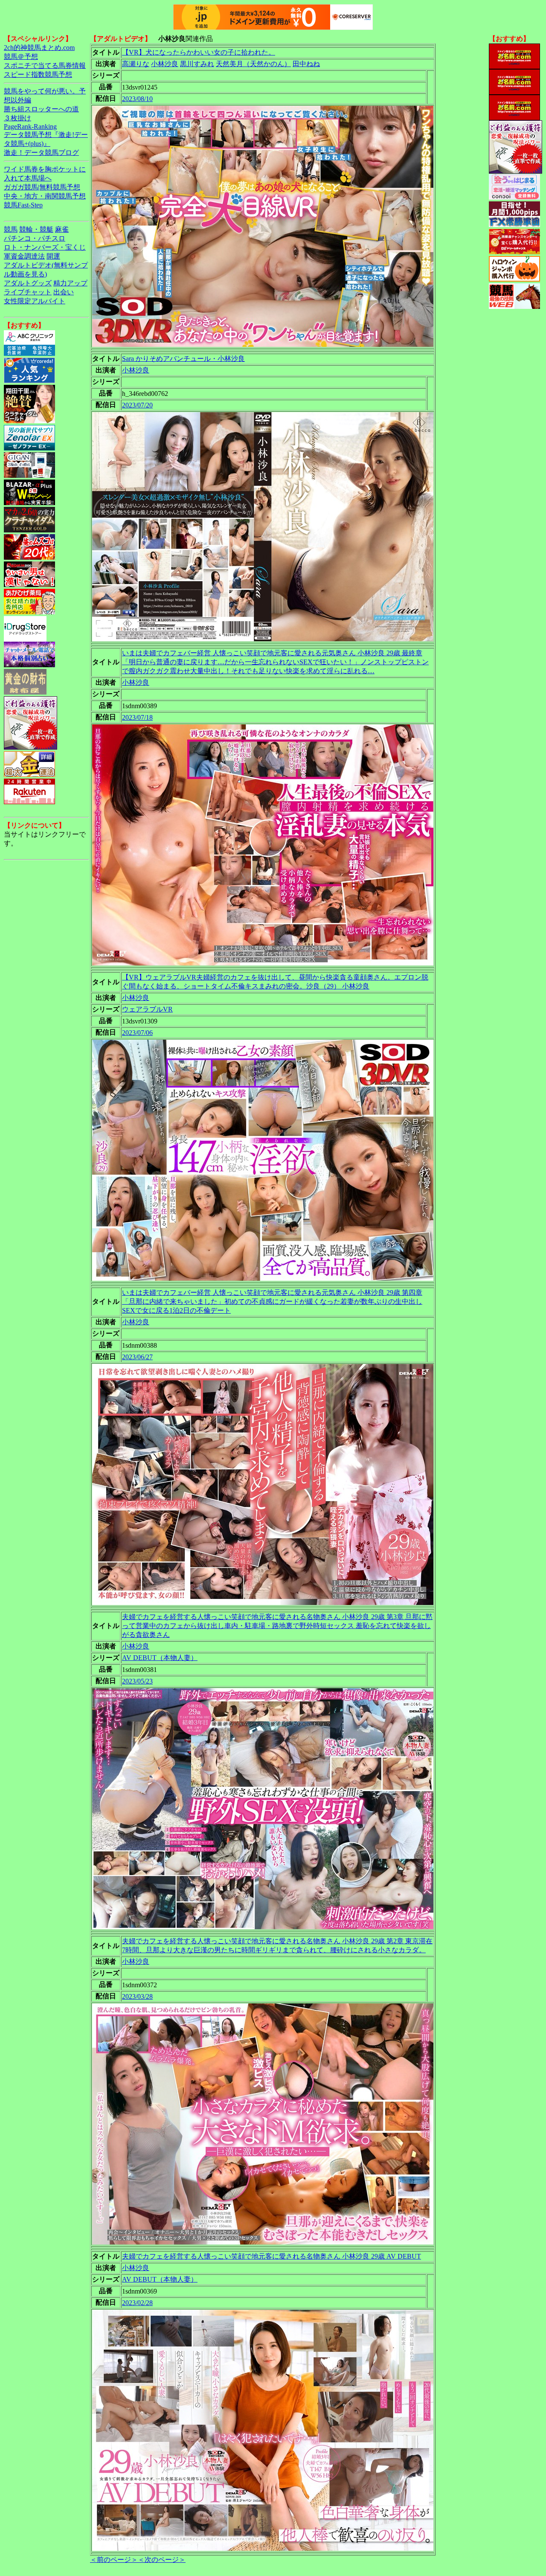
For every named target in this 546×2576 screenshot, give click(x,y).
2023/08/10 (137, 99)
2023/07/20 (137, 405)
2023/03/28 (137, 1996)
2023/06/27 (137, 1357)
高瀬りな (136, 64)
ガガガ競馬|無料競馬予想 (42, 187)
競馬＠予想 (21, 57)
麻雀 (62, 229)
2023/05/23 (137, 1681)
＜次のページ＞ (162, 2560)
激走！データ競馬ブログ (41, 153)
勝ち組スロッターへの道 (41, 109)
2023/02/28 (137, 2303)
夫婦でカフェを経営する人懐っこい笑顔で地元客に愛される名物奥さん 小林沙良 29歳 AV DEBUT (272, 2256)
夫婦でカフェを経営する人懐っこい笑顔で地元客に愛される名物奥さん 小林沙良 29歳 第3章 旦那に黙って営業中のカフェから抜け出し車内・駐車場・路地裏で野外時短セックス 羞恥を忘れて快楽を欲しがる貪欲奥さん (277, 1626)
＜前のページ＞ (114, 2560)
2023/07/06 (137, 1033)
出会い (64, 292)
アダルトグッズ (28, 283)
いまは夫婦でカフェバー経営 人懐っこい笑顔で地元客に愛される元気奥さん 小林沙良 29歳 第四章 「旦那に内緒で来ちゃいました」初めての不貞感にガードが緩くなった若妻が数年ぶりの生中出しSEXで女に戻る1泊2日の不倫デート (272, 1301)
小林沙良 (165, 64)
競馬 (11, 229)
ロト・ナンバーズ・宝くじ (45, 247)
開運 (53, 256)
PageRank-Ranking (30, 126)
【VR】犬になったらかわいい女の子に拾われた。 (199, 52)
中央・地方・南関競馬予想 (45, 196)
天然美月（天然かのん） (253, 64)
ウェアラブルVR (147, 1009)
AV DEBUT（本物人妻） (160, 1658)
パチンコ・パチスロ (35, 238)
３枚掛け (17, 118)
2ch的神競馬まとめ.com (39, 48)
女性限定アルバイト (35, 301)
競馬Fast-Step (23, 205)
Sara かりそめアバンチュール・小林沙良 (183, 359)
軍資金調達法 (24, 256)
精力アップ (70, 283)
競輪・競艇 (36, 229)
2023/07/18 (137, 717)
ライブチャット (28, 292)
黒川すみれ (197, 64)
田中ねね (306, 64)
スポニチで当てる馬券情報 (45, 65)
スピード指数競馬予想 (38, 74)
